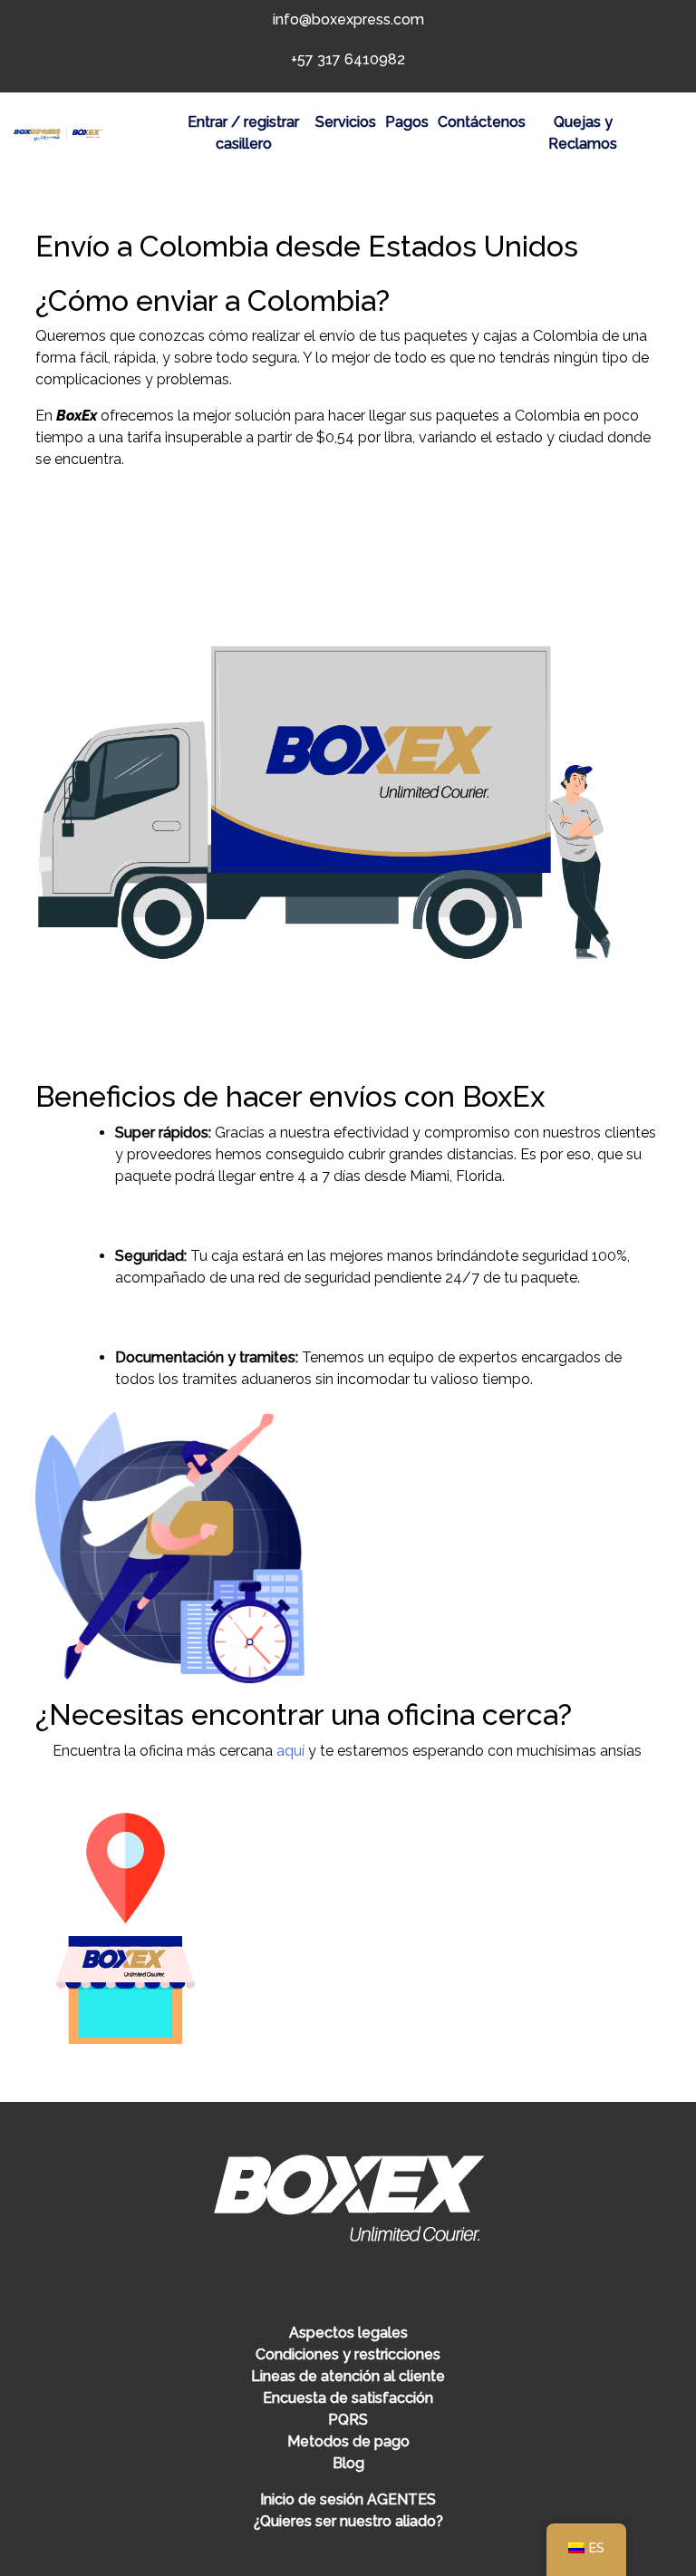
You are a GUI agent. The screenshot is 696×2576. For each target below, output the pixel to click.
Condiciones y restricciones (348, 2354)
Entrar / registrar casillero (243, 133)
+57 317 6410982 (348, 59)
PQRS (348, 2420)
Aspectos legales (348, 2333)
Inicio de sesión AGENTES (348, 2499)
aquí (290, 1751)
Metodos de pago (348, 2441)
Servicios (346, 122)
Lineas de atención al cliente (348, 2376)
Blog (348, 2463)
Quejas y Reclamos (583, 133)
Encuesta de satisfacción (348, 2398)
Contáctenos (482, 122)
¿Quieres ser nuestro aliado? (348, 2521)
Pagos (407, 122)
